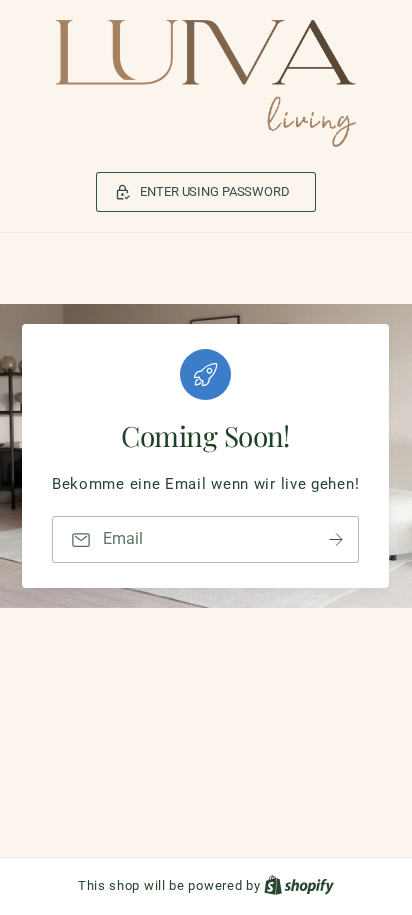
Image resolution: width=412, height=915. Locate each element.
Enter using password (214, 191)
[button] (206, 192)
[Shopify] (299, 885)
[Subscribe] (337, 539)
